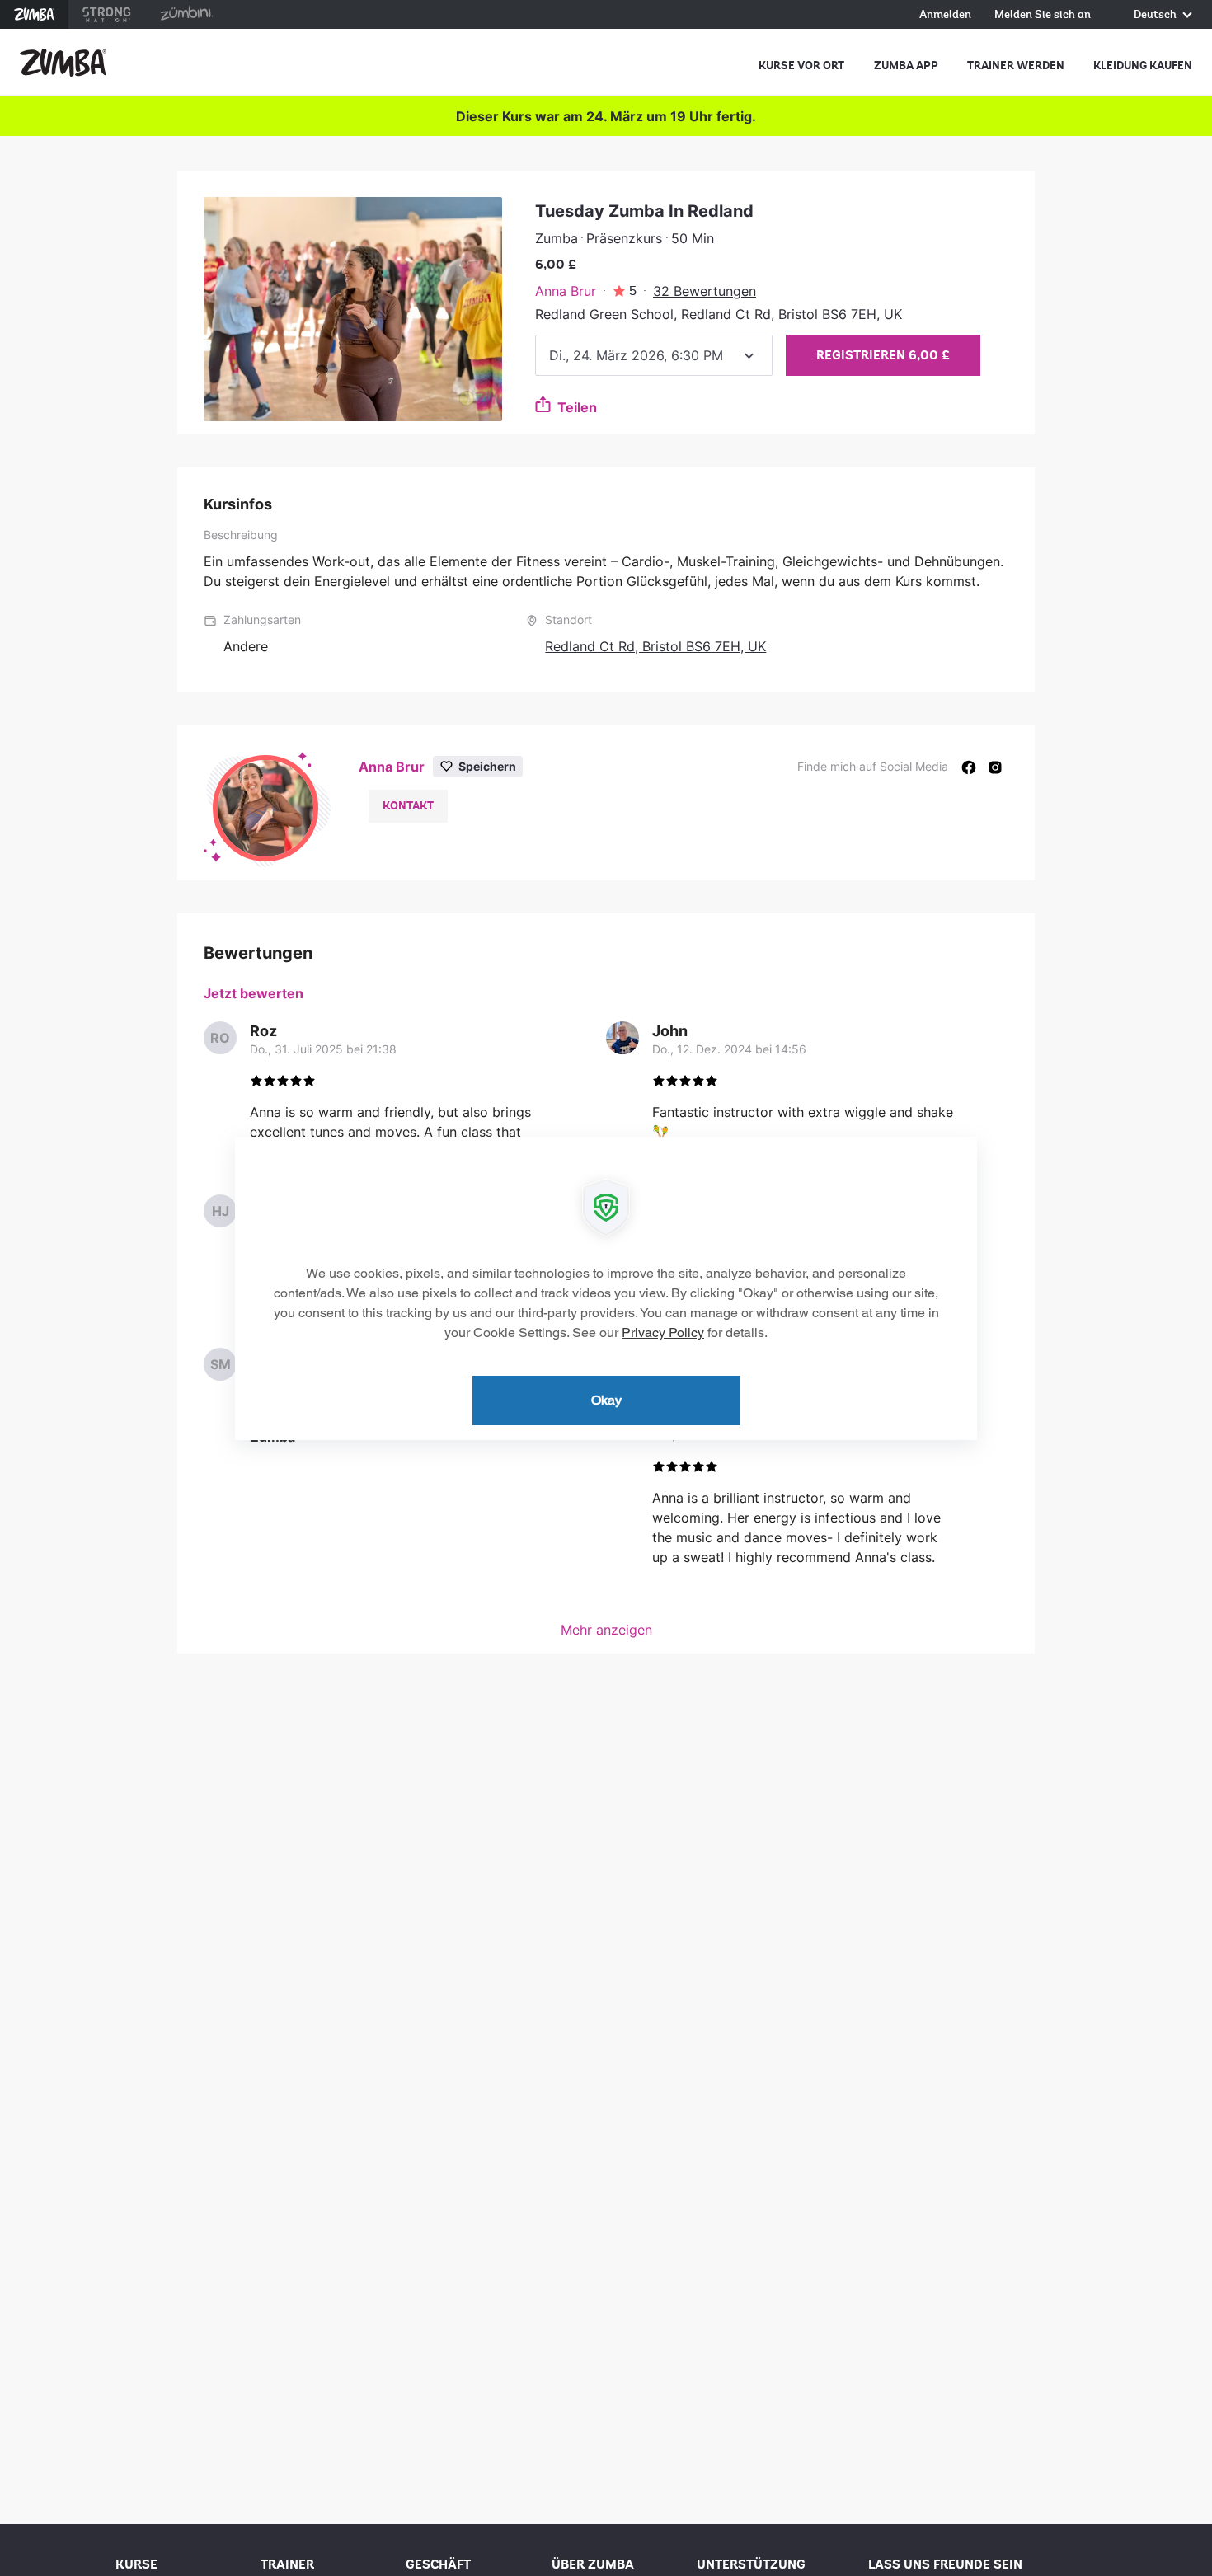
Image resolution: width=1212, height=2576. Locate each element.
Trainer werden (1016, 66)
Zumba (34, 14)
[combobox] (654, 355)
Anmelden (945, 15)
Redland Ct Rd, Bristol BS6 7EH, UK (655, 646)
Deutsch (1156, 15)
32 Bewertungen (705, 291)
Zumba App (906, 66)
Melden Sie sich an (1043, 15)
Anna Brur (566, 291)
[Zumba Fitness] (63, 63)
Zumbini (186, 14)
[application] (606, 1288)
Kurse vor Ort (801, 66)
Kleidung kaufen (1143, 66)
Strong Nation (107, 14)
